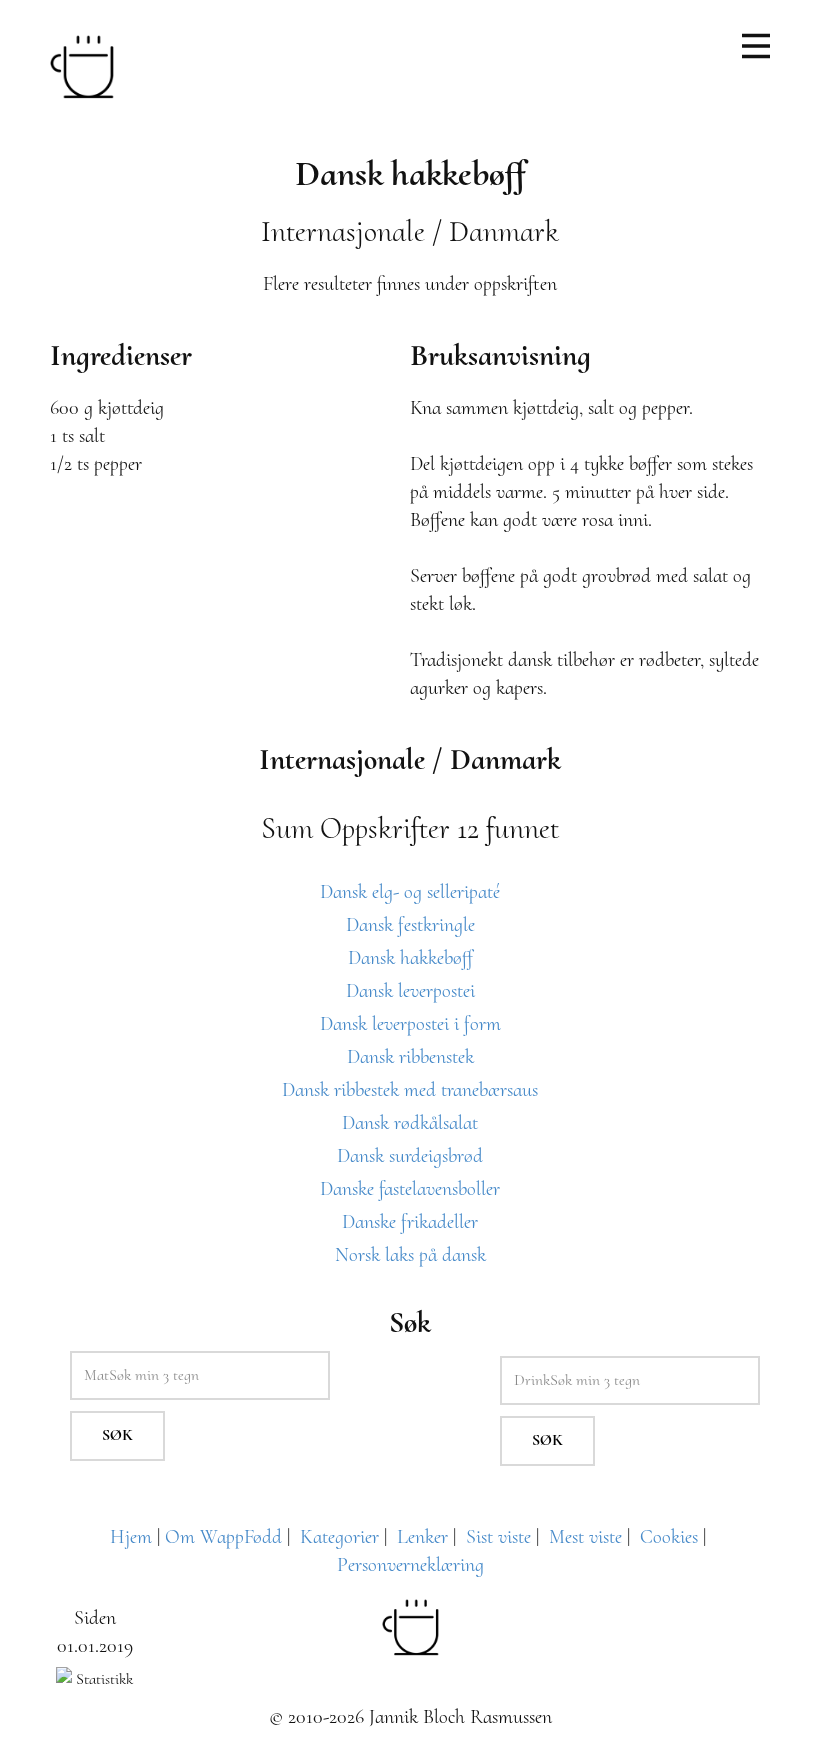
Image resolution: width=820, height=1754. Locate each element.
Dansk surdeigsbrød (410, 1156)
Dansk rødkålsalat (410, 1123)
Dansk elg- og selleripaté (410, 892)
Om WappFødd (223, 1537)
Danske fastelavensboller (410, 1189)
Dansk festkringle (410, 925)
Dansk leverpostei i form (410, 1024)
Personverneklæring (410, 1565)
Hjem (131, 1537)
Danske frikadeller (410, 1222)
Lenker (422, 1537)
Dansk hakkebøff (410, 958)
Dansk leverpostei (410, 991)
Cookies (669, 1537)
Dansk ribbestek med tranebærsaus (410, 1090)
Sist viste (498, 1537)
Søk (117, 1435)
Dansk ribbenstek (410, 1057)
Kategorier (339, 1537)
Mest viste (585, 1537)
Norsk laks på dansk (410, 1255)
